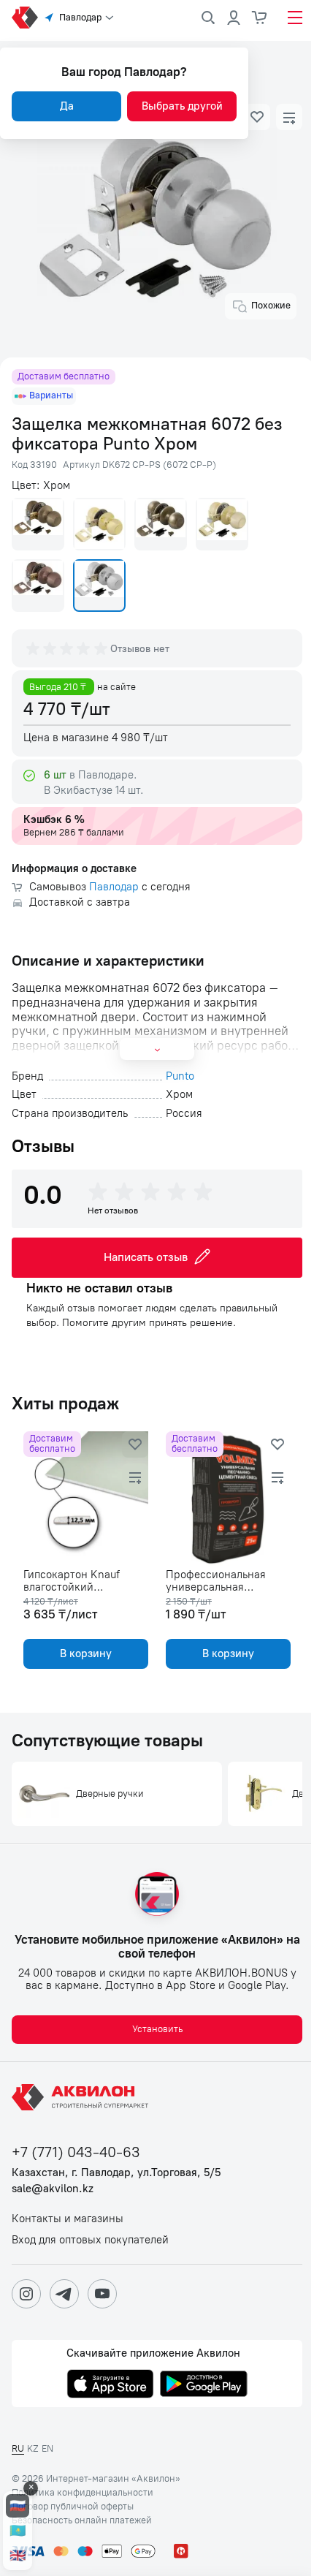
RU (18, 2448)
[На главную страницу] (83, 2097)
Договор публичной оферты (73, 2507)
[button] (257, 117)
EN (47, 2448)
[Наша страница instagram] (26, 2294)
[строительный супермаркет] (25, 18)
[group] (68, 648)
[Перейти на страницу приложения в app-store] (110, 2385)
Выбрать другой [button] (182, 106)
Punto (180, 1076)
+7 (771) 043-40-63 (76, 2152)
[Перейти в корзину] (260, 18)
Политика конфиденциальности (83, 2493)
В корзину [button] (86, 1653)
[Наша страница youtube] (102, 2294)
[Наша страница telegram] (64, 2294)
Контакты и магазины (68, 2219)
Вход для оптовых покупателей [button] (90, 2240)
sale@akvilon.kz (53, 2189)
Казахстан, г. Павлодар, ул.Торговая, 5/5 (116, 2173)
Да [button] (67, 106)
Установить (157, 2029)
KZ (33, 2448)
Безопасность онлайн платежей (82, 2520)
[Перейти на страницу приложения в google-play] (204, 2385)
